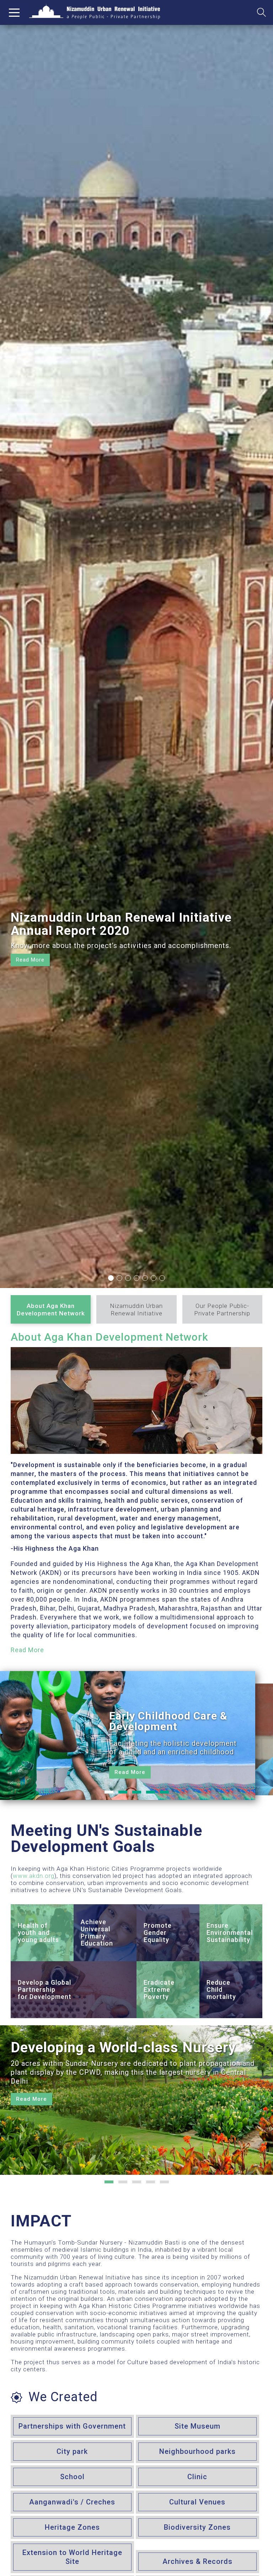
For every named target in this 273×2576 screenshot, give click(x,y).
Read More (27, 1650)
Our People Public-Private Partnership (222, 1310)
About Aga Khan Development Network (51, 1310)
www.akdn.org (34, 1876)
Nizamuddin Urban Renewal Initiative (136, 1310)
